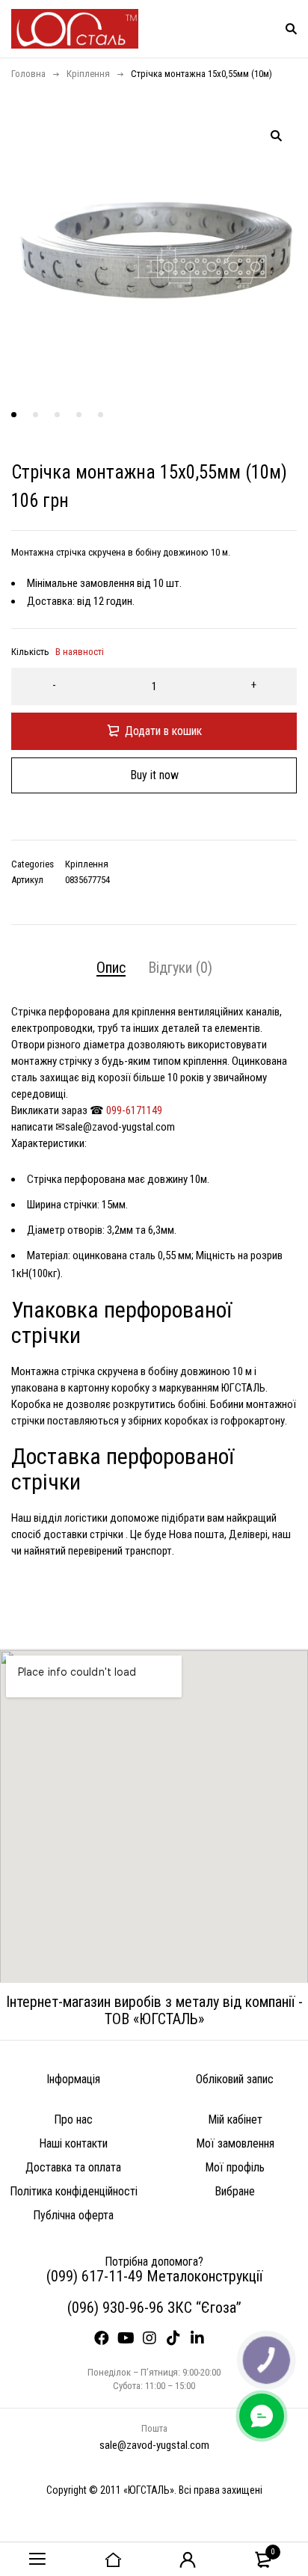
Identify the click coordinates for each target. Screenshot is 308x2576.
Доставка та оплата (73, 2167)
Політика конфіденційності (74, 2191)
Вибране (235, 2191)
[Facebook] (106, 2343)
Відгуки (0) (180, 968)
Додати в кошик (163, 731)
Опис (111, 968)
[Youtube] (130, 2343)
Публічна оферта (73, 2215)
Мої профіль (235, 2167)
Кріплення (88, 74)
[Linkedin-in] (202, 2343)
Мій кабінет (235, 2119)
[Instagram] (154, 2343)
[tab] (111, 968)
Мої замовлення (235, 2143)
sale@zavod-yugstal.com (154, 2445)
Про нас (73, 2119)
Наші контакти (73, 2143)
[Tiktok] (178, 2343)
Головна (28, 74)
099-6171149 (134, 1110)
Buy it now (154, 775)
